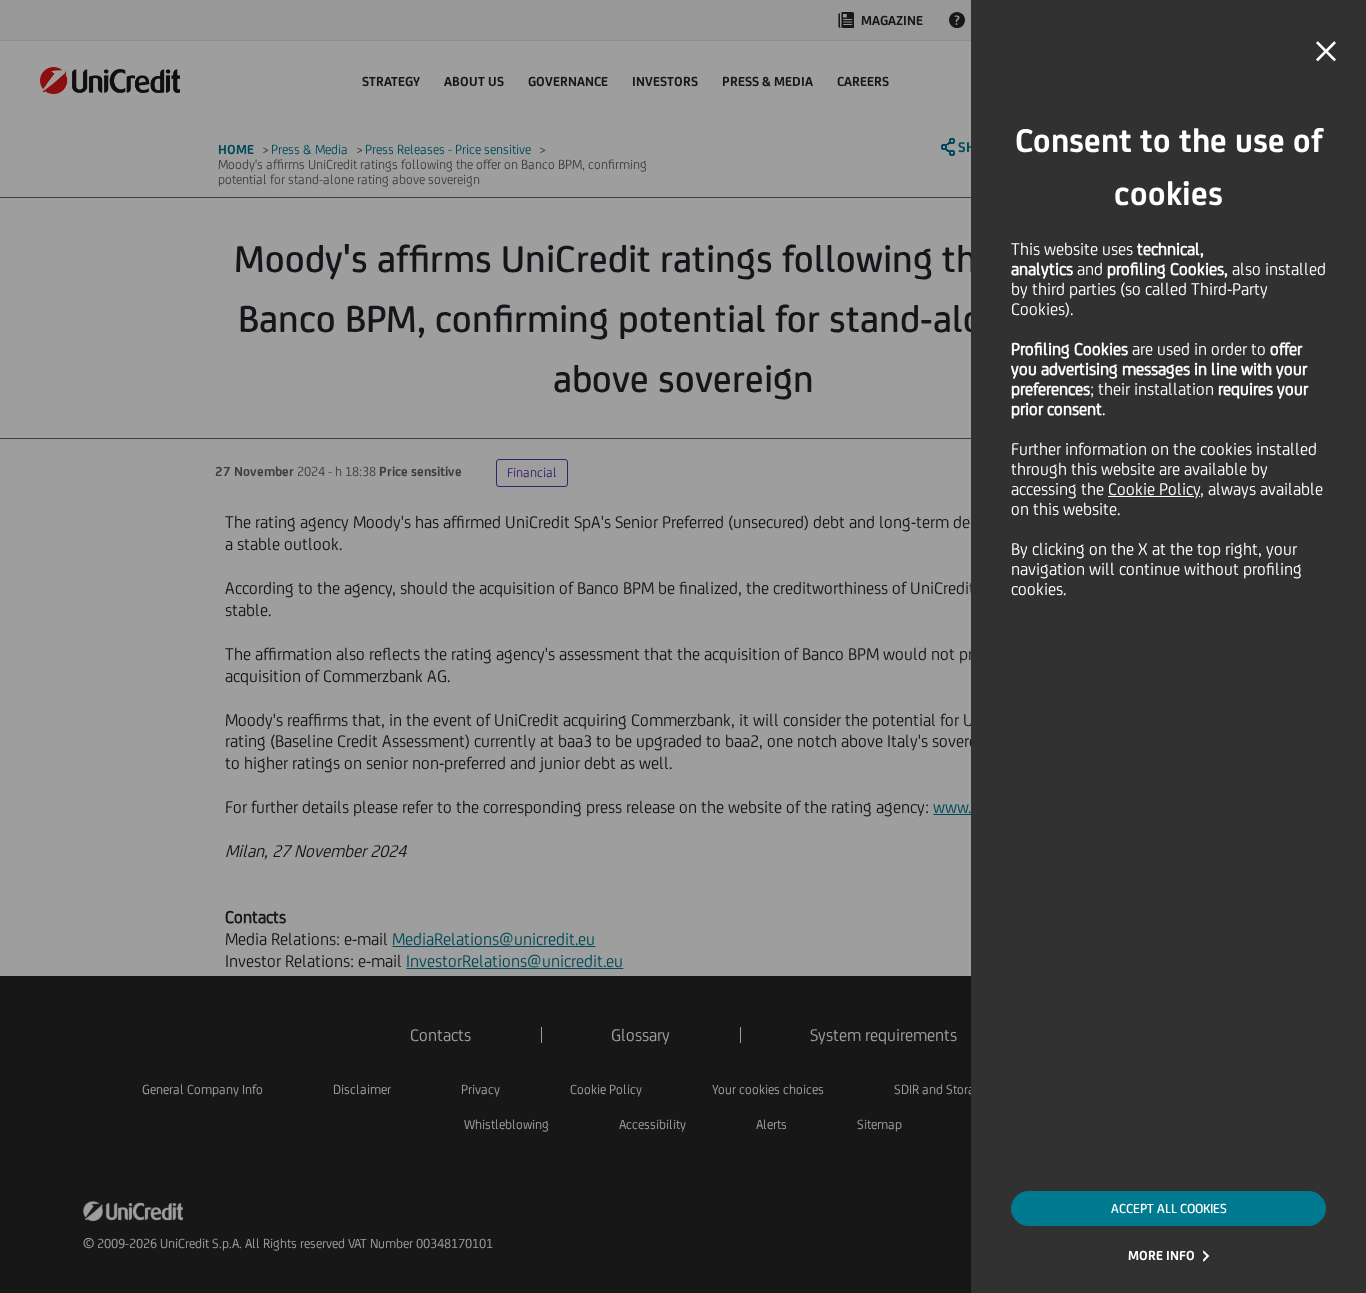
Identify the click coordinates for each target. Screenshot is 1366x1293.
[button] (1326, 52)
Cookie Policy (1154, 489)
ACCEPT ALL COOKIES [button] (1169, 1208)
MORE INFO (1161, 1255)
